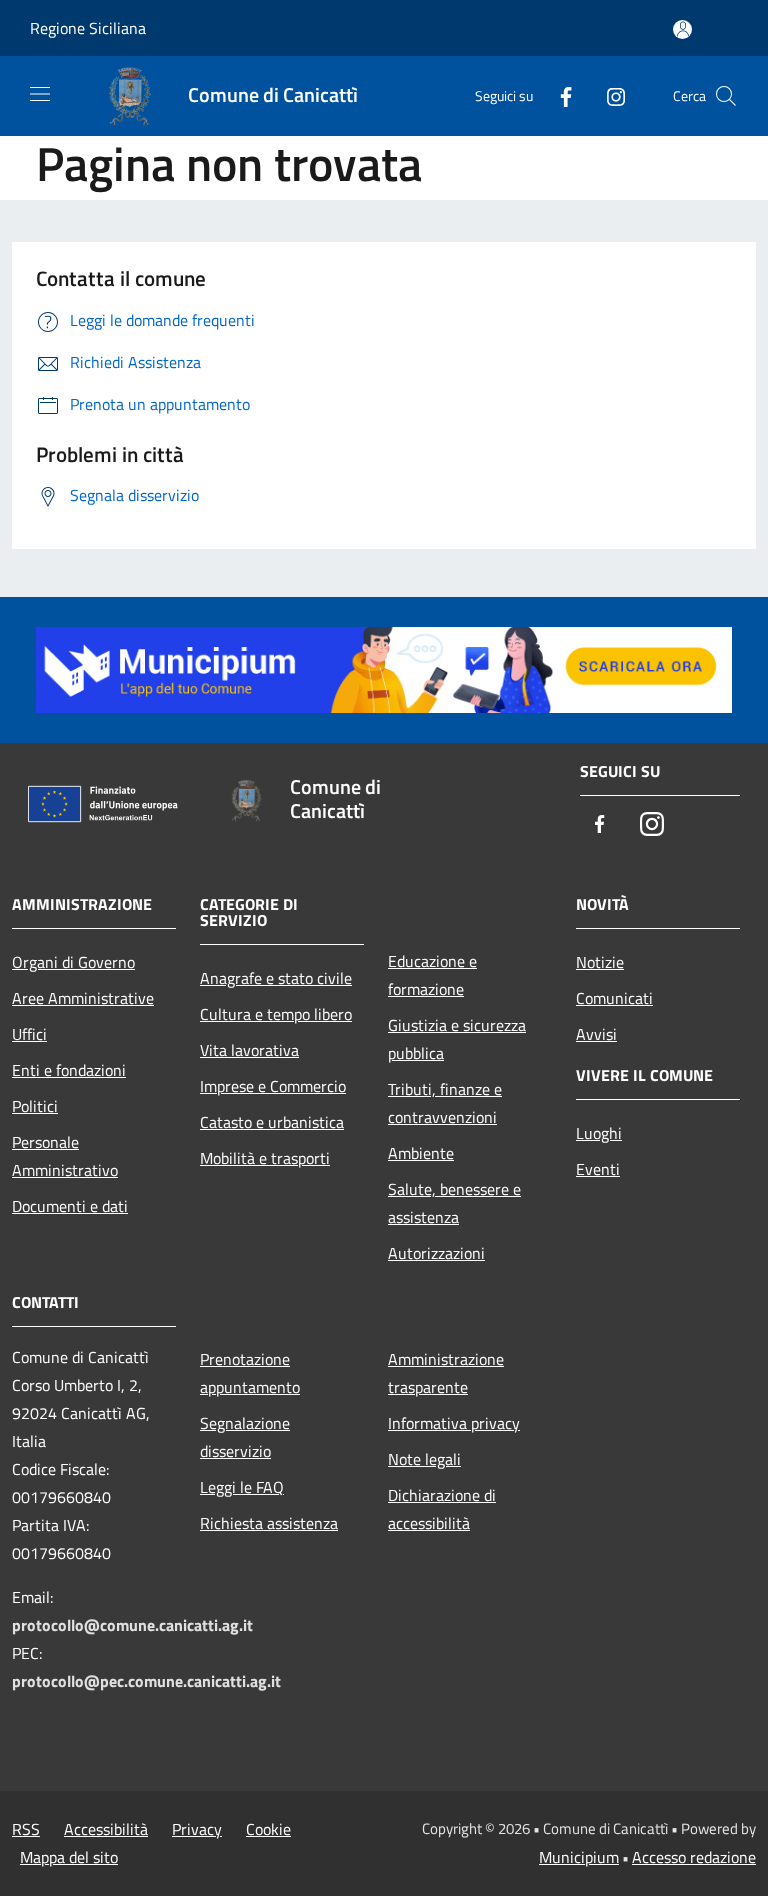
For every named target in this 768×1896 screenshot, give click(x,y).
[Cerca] (726, 96)
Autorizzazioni (436, 1253)
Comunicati (614, 998)
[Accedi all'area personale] (682, 29)
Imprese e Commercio (273, 1086)
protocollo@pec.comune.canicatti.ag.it (146, 1681)
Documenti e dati (70, 1206)
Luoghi (599, 1133)
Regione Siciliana (88, 28)
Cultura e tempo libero (276, 1014)
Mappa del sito (69, 1857)
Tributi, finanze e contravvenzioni (445, 1103)
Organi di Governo (73, 962)
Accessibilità (106, 1829)
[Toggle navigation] (40, 94)
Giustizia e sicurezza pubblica (457, 1039)
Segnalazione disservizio (245, 1437)
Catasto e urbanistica (272, 1122)
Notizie (600, 962)
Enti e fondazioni (69, 1070)
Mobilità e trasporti (265, 1158)
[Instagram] (608, 95)
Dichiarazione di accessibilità (442, 1509)
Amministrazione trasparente (446, 1373)
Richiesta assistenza (269, 1523)
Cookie (268, 1829)
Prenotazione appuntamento (250, 1373)
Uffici (29, 1034)
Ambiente (421, 1153)
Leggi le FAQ (242, 1487)
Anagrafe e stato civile (276, 978)
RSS (26, 1829)
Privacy (197, 1829)
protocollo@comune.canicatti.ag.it (132, 1625)
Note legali (424, 1459)
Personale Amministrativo (65, 1156)
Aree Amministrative (83, 998)
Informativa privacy (454, 1423)
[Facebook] (558, 95)
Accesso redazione (694, 1857)
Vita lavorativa (249, 1050)
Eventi (598, 1169)
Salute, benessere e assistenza (454, 1203)
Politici (35, 1106)
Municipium (579, 1857)
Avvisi (596, 1034)
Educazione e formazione (432, 975)
